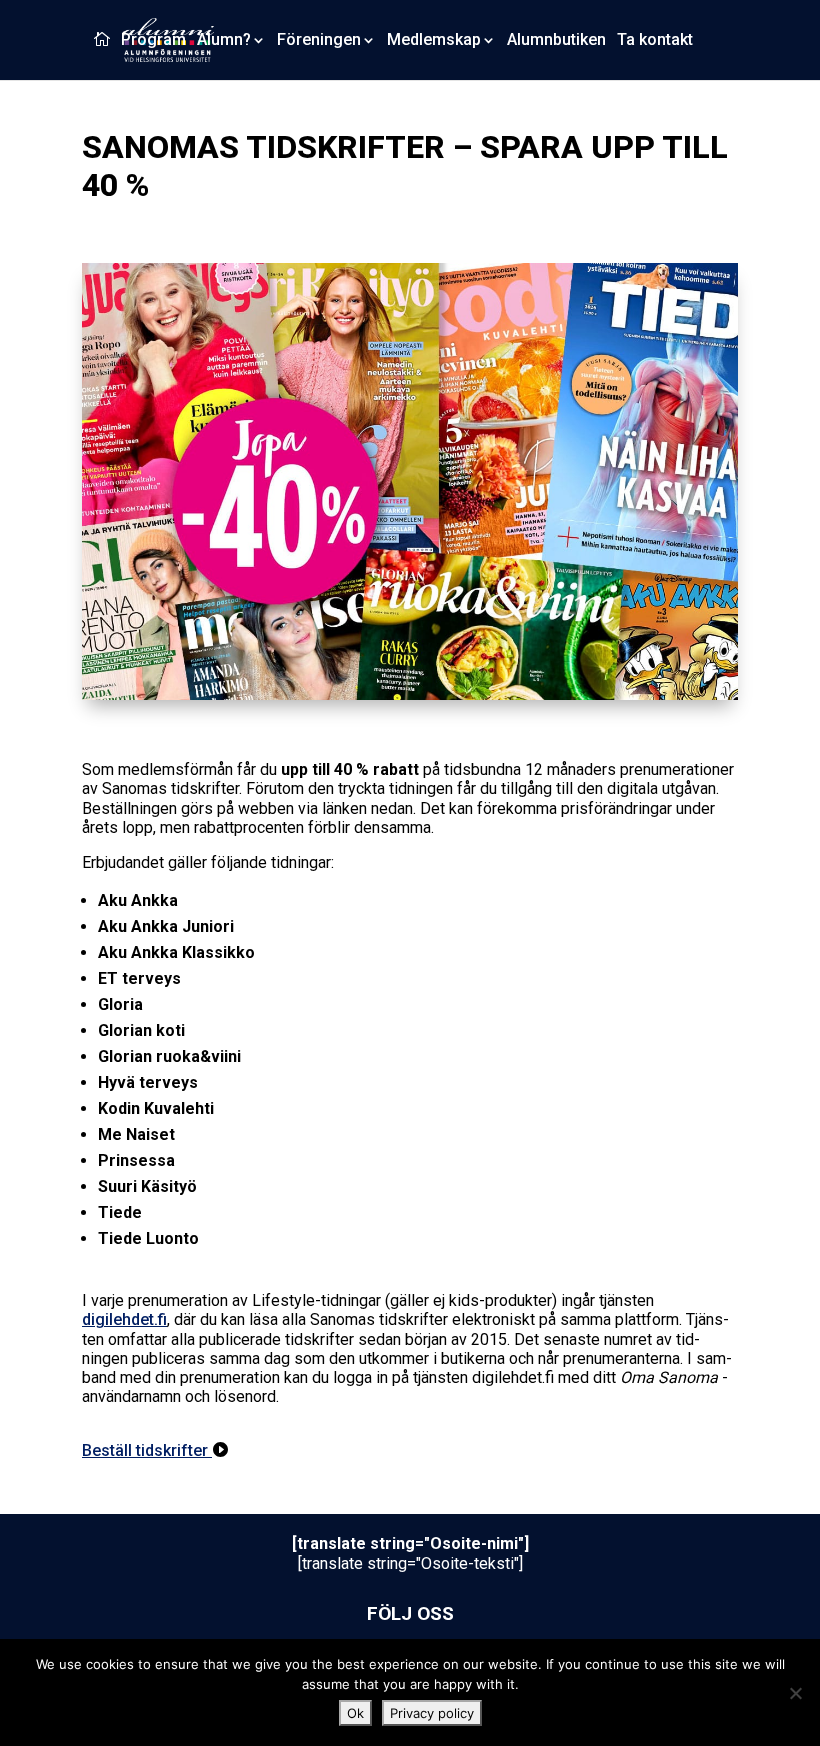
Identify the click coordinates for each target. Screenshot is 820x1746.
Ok (355, 1713)
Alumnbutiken (556, 41)
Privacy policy (432, 1713)
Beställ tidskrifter (147, 1450)
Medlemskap (434, 41)
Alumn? (224, 41)
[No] (795, 1693)
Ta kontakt (655, 41)
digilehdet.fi (124, 1319)
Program (153, 41)
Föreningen (319, 41)
